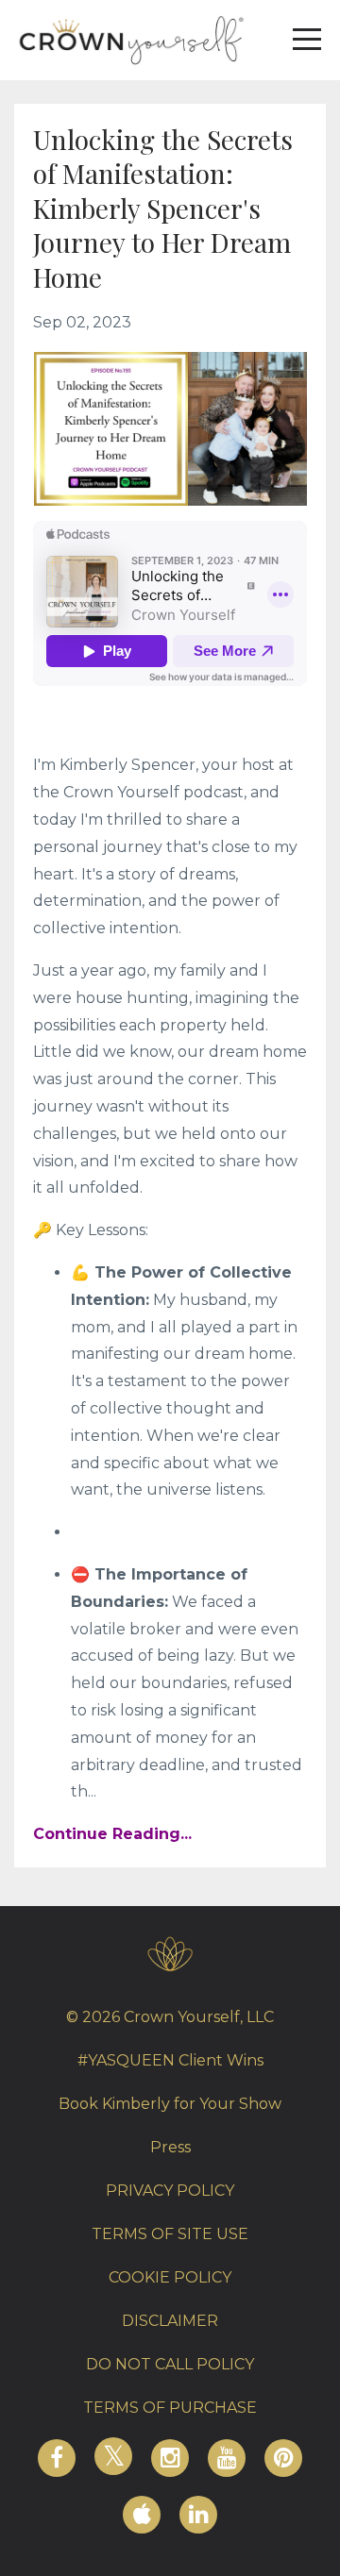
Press (170, 2147)
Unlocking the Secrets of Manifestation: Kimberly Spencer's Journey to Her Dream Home (163, 208)
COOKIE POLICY (170, 2277)
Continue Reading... (112, 1834)
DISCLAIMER (170, 2321)
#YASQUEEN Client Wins (170, 2060)
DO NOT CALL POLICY (170, 2364)
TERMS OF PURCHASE (170, 2408)
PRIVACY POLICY (170, 2191)
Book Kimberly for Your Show (170, 2104)
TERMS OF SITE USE (170, 2234)
